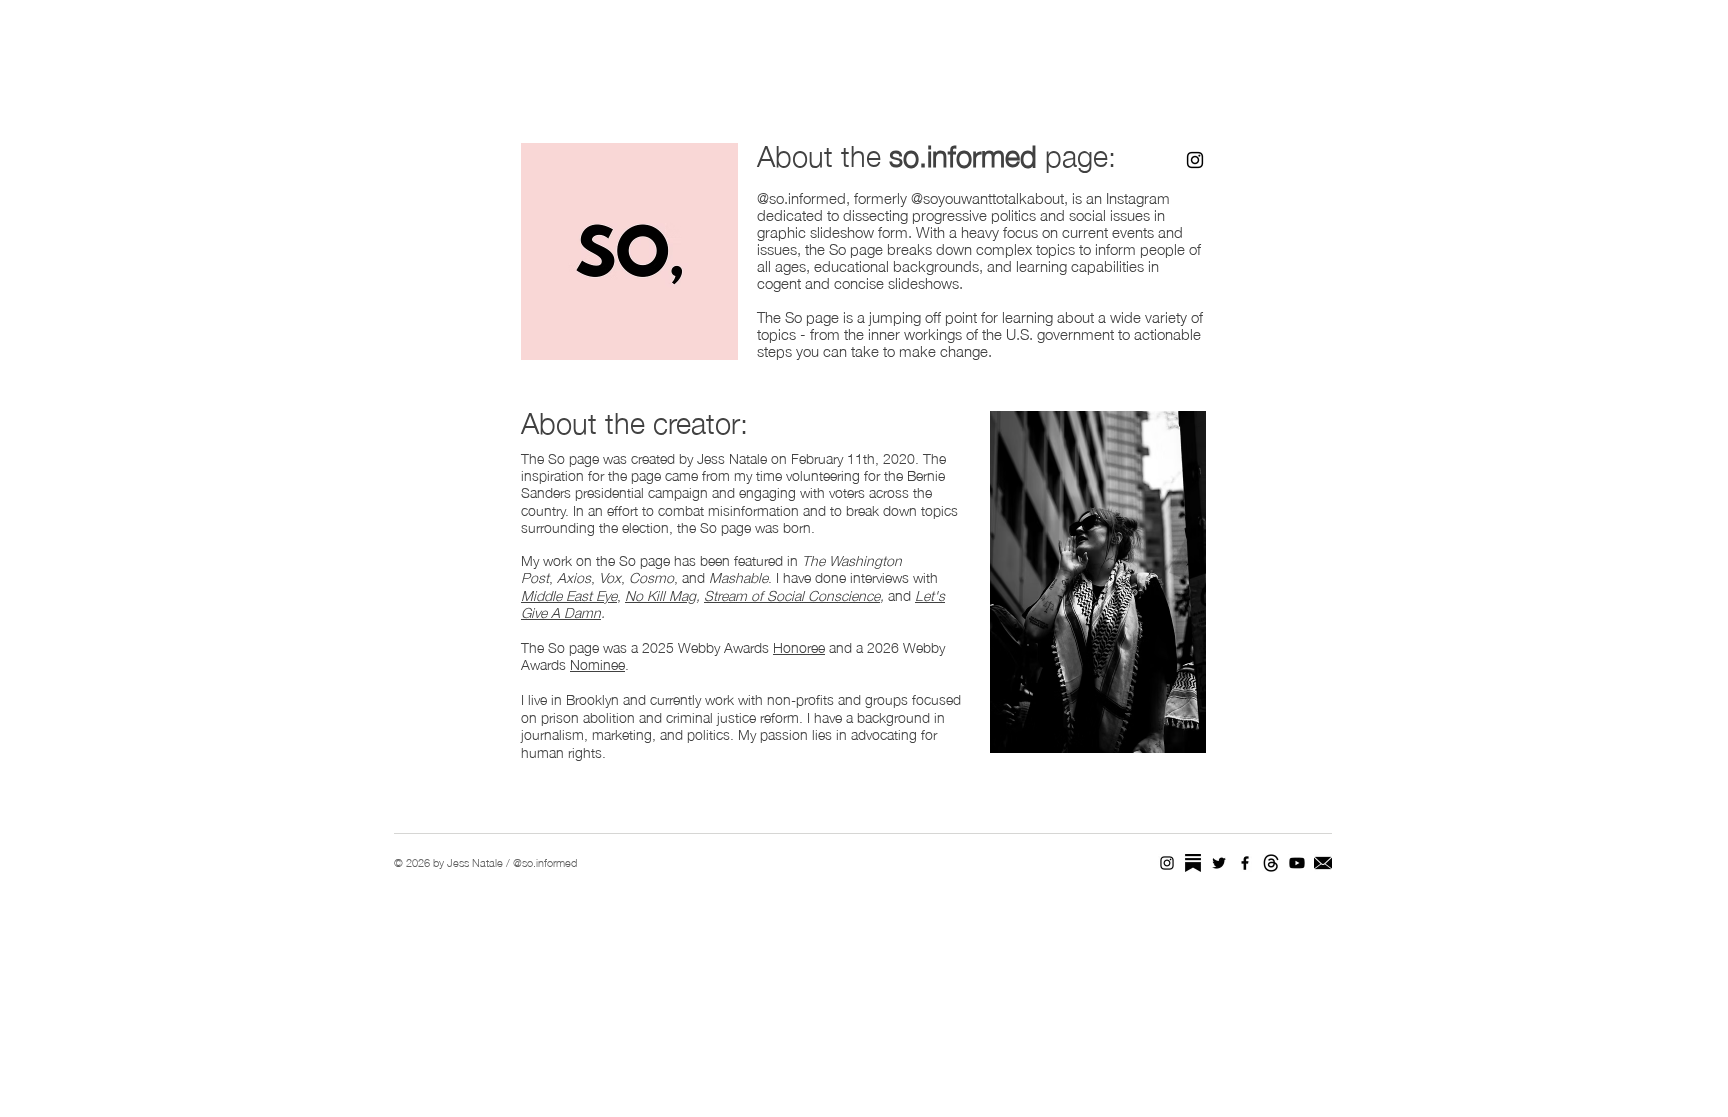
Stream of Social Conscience (792, 594)
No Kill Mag (660, 594)
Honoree (799, 646)
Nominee (597, 663)
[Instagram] (1195, 160)
